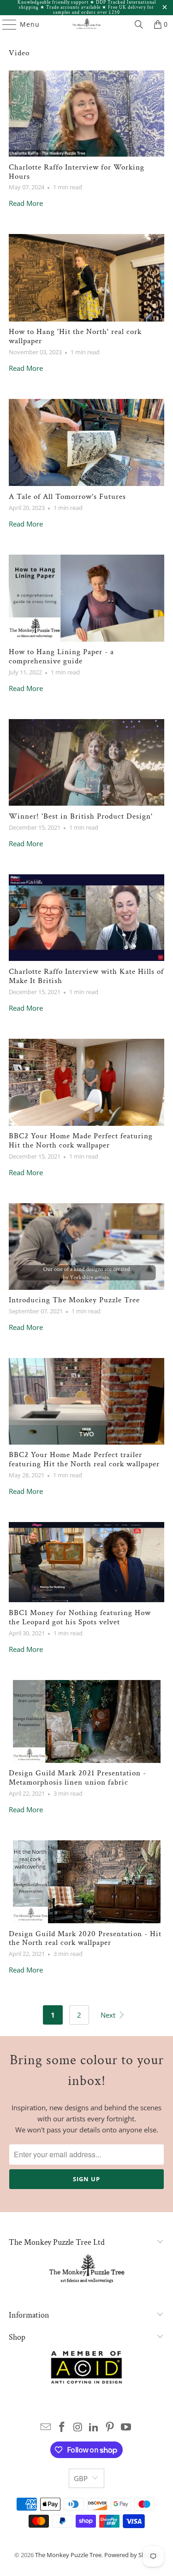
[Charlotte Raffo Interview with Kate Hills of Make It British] (86, 918)
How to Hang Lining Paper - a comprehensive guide (61, 656)
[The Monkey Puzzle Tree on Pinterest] (110, 2427)
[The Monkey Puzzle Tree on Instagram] (78, 2427)
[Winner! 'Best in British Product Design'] (86, 762)
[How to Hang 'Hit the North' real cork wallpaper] (86, 278)
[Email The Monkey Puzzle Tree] (46, 2427)
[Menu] (5, 24)
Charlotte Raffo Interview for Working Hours (77, 172)
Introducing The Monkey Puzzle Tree (74, 1300)
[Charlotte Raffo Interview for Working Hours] (86, 114)
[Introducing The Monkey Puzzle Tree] (86, 1247)
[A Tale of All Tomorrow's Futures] (86, 442)
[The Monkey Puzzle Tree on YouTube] (126, 2427)
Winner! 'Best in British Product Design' (81, 816)
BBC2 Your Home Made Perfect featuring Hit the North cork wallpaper (81, 1141)
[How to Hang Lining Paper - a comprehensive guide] (86, 598)
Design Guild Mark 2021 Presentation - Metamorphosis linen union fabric (78, 1778)
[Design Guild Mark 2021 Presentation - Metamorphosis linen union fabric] (86, 1721)
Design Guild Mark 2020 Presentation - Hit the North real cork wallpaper (85, 1938)
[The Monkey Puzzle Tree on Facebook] (62, 2427)
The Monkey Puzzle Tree (68, 2555)
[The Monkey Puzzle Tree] (87, 24)
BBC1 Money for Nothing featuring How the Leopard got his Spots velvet (80, 1617)
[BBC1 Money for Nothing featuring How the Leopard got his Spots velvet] (86, 1562)
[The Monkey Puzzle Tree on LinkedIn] (94, 2427)
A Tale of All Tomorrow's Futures (67, 497)
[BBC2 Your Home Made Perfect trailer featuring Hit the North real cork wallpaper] (86, 1401)
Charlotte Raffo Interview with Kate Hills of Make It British (86, 976)
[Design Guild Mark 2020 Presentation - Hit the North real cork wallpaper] (86, 1882)
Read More (26, 203)
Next (109, 2015)
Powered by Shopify (132, 2555)
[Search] (139, 24)
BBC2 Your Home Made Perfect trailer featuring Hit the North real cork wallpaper (84, 1459)
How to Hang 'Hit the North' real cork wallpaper (75, 336)
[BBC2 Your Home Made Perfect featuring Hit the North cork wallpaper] (86, 1082)
